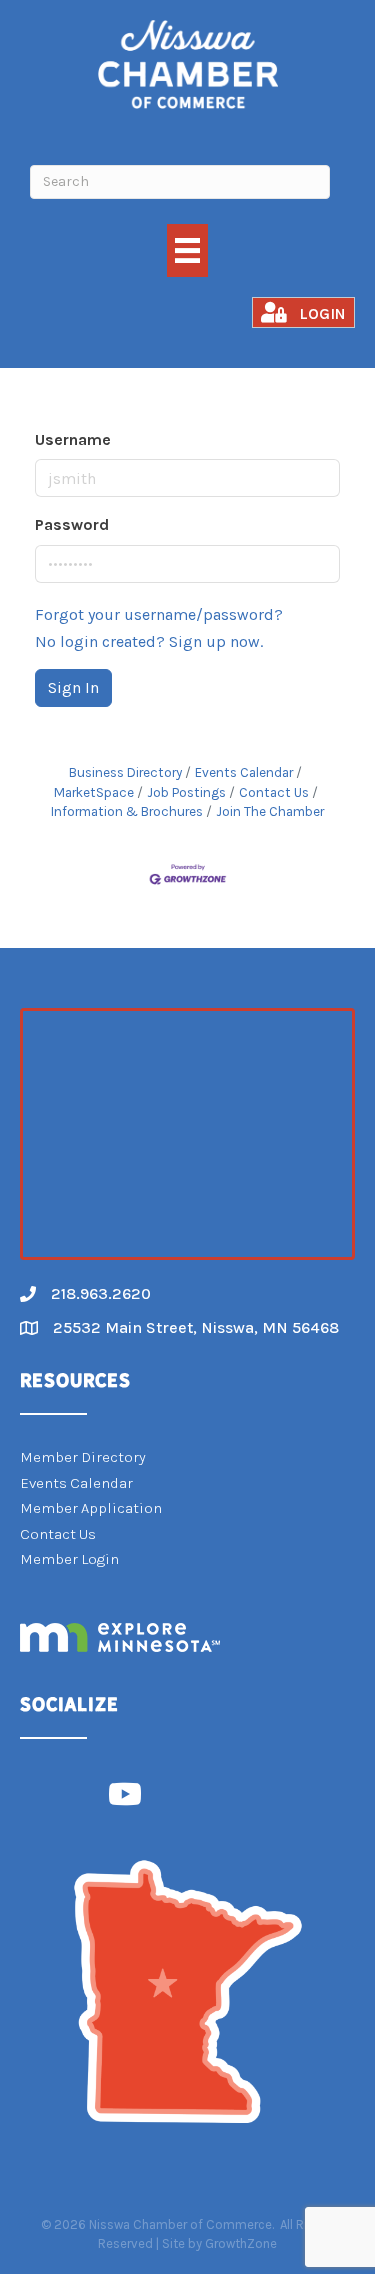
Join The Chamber (270, 811)
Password (72, 524)
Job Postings (186, 792)
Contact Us (274, 792)
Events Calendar (244, 772)
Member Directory (83, 1457)
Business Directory (125, 772)
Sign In (73, 687)
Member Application (91, 1508)
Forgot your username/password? (159, 614)
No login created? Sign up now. (149, 641)
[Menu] (187, 250)
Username (73, 439)
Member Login (69, 1559)
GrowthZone (241, 2243)
